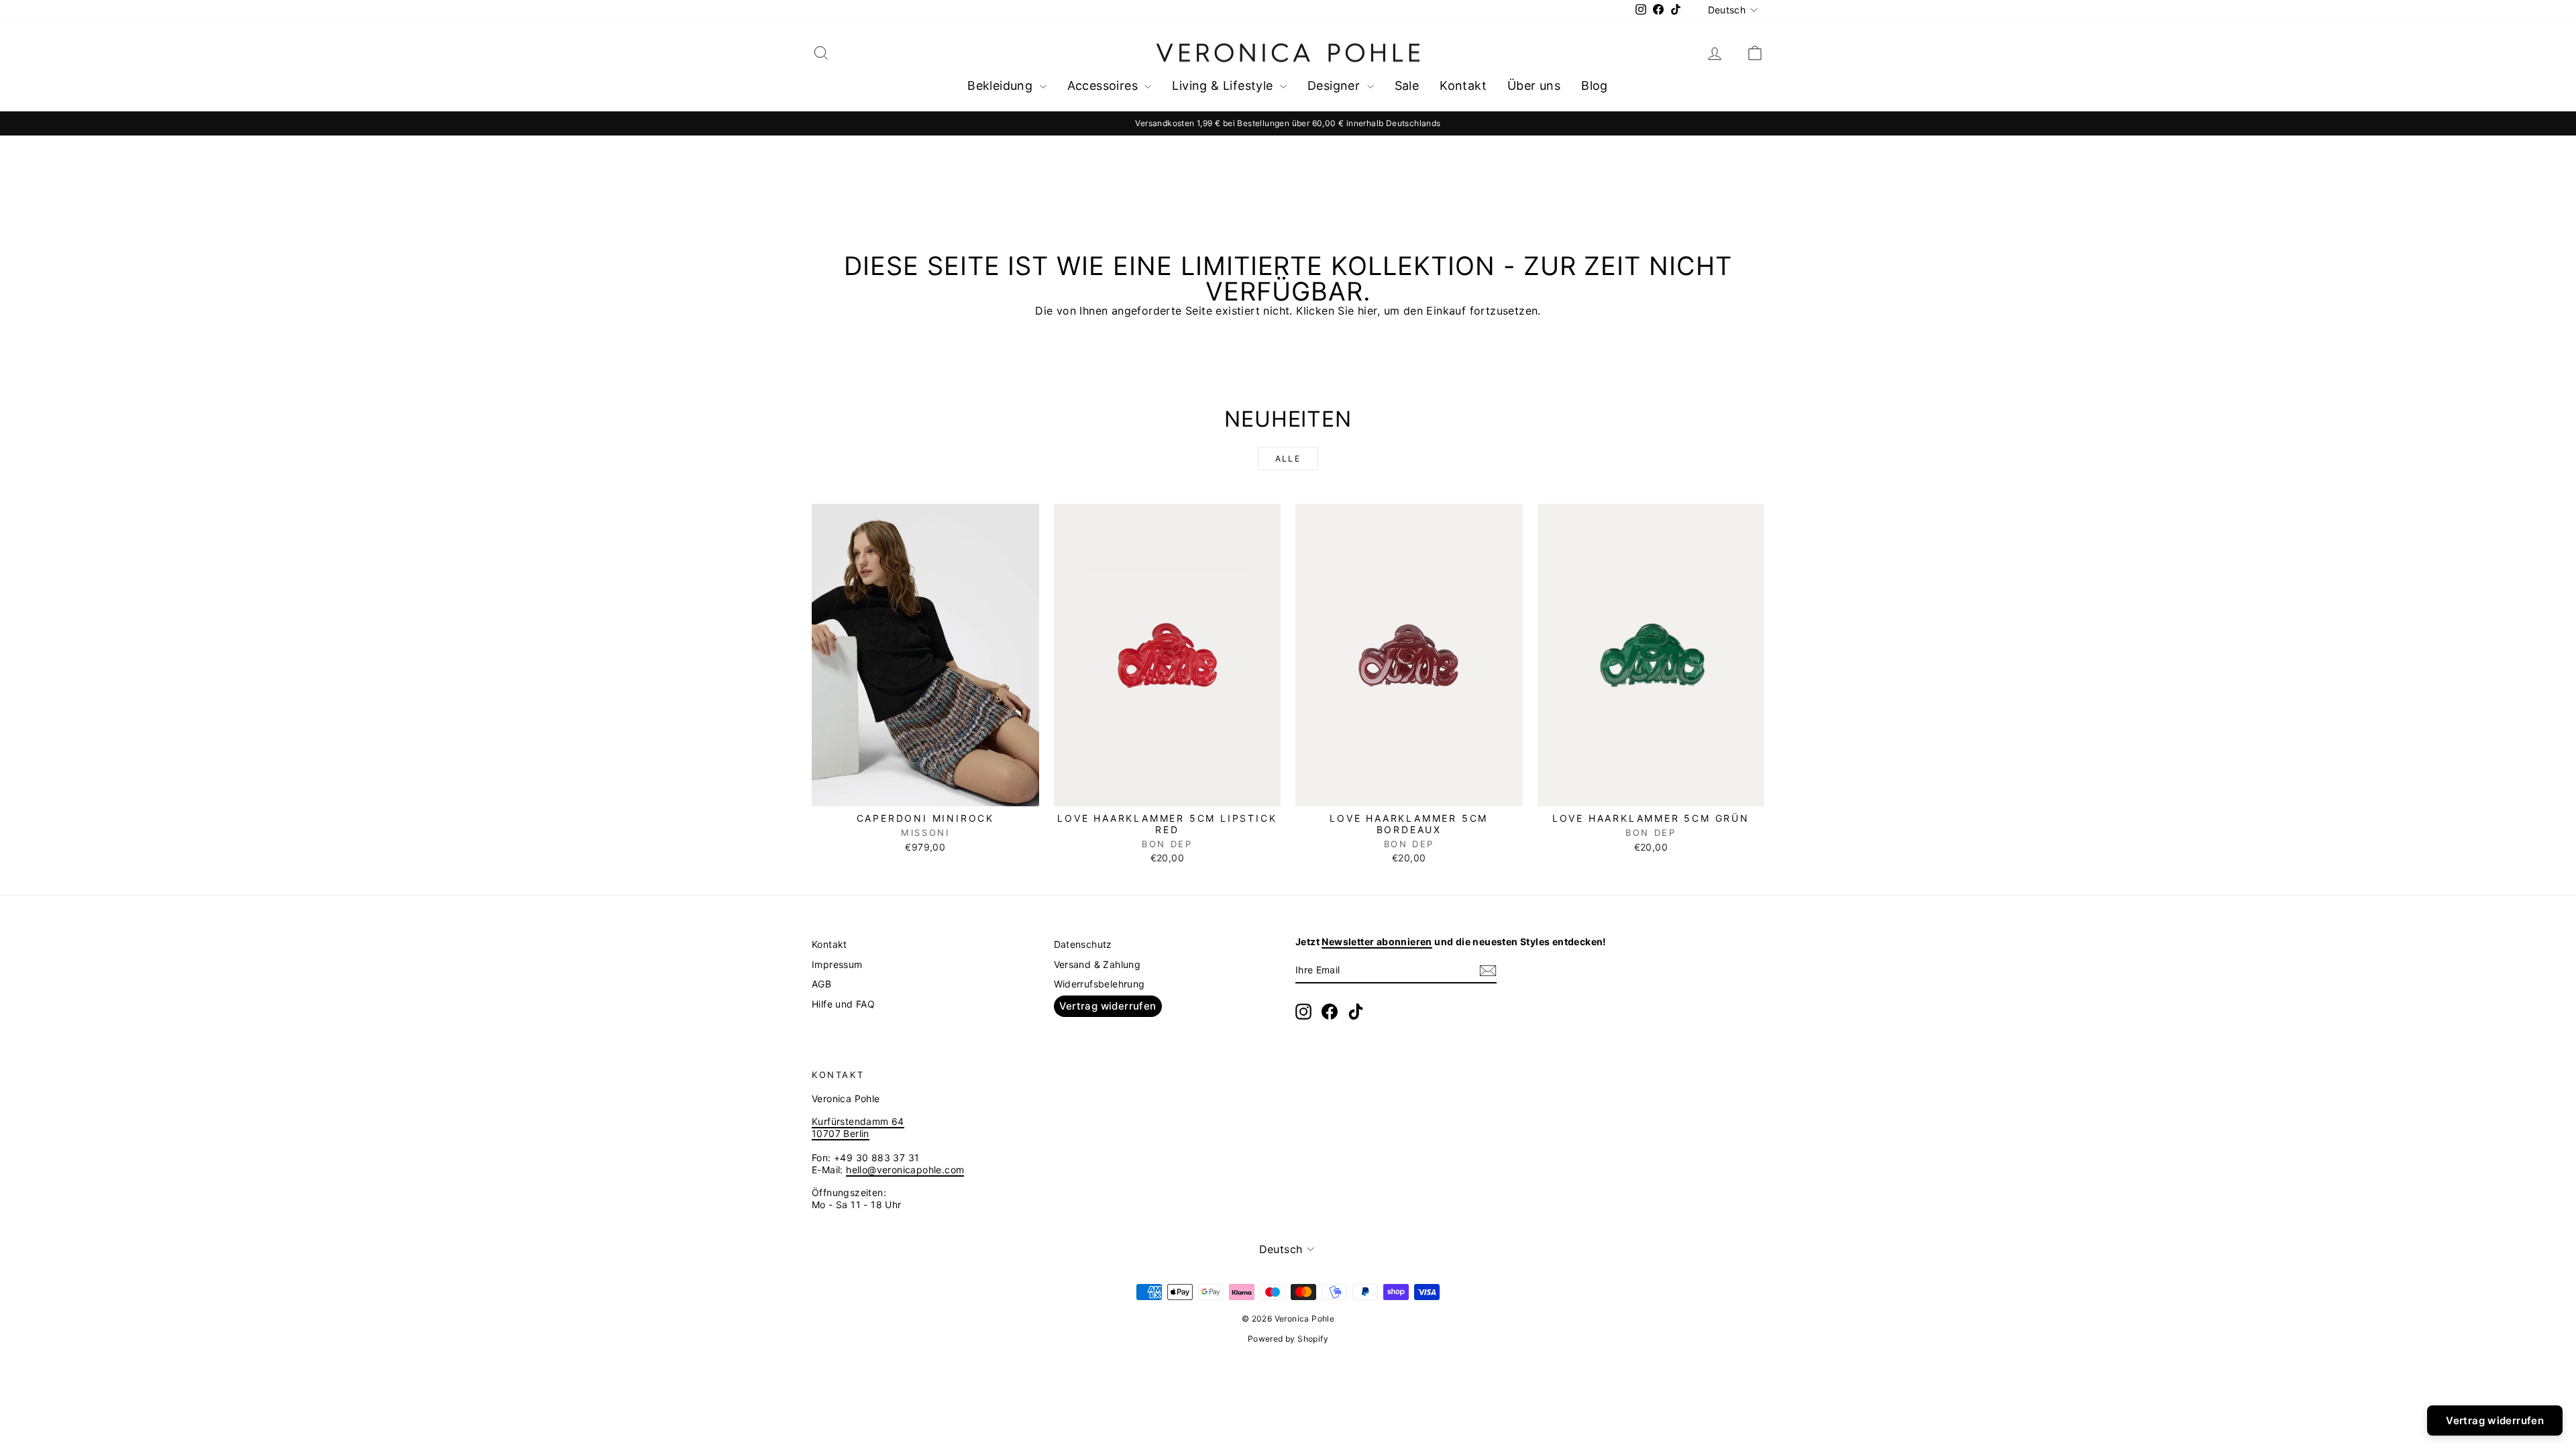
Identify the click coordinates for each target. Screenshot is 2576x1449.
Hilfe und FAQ (843, 1004)
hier (1367, 311)
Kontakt (1463, 86)
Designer (1336, 86)
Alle (1288, 459)
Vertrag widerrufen (1108, 1006)
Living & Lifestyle (1224, 86)
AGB (821, 984)
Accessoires (1105, 86)
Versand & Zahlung (1097, 964)
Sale (1407, 86)
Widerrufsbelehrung (1099, 984)
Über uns (1534, 86)
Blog (1595, 86)
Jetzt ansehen (925, 792)
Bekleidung (1002, 86)
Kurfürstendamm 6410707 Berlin (858, 1127)
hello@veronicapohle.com (905, 1170)
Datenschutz (1083, 944)
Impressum (837, 964)
